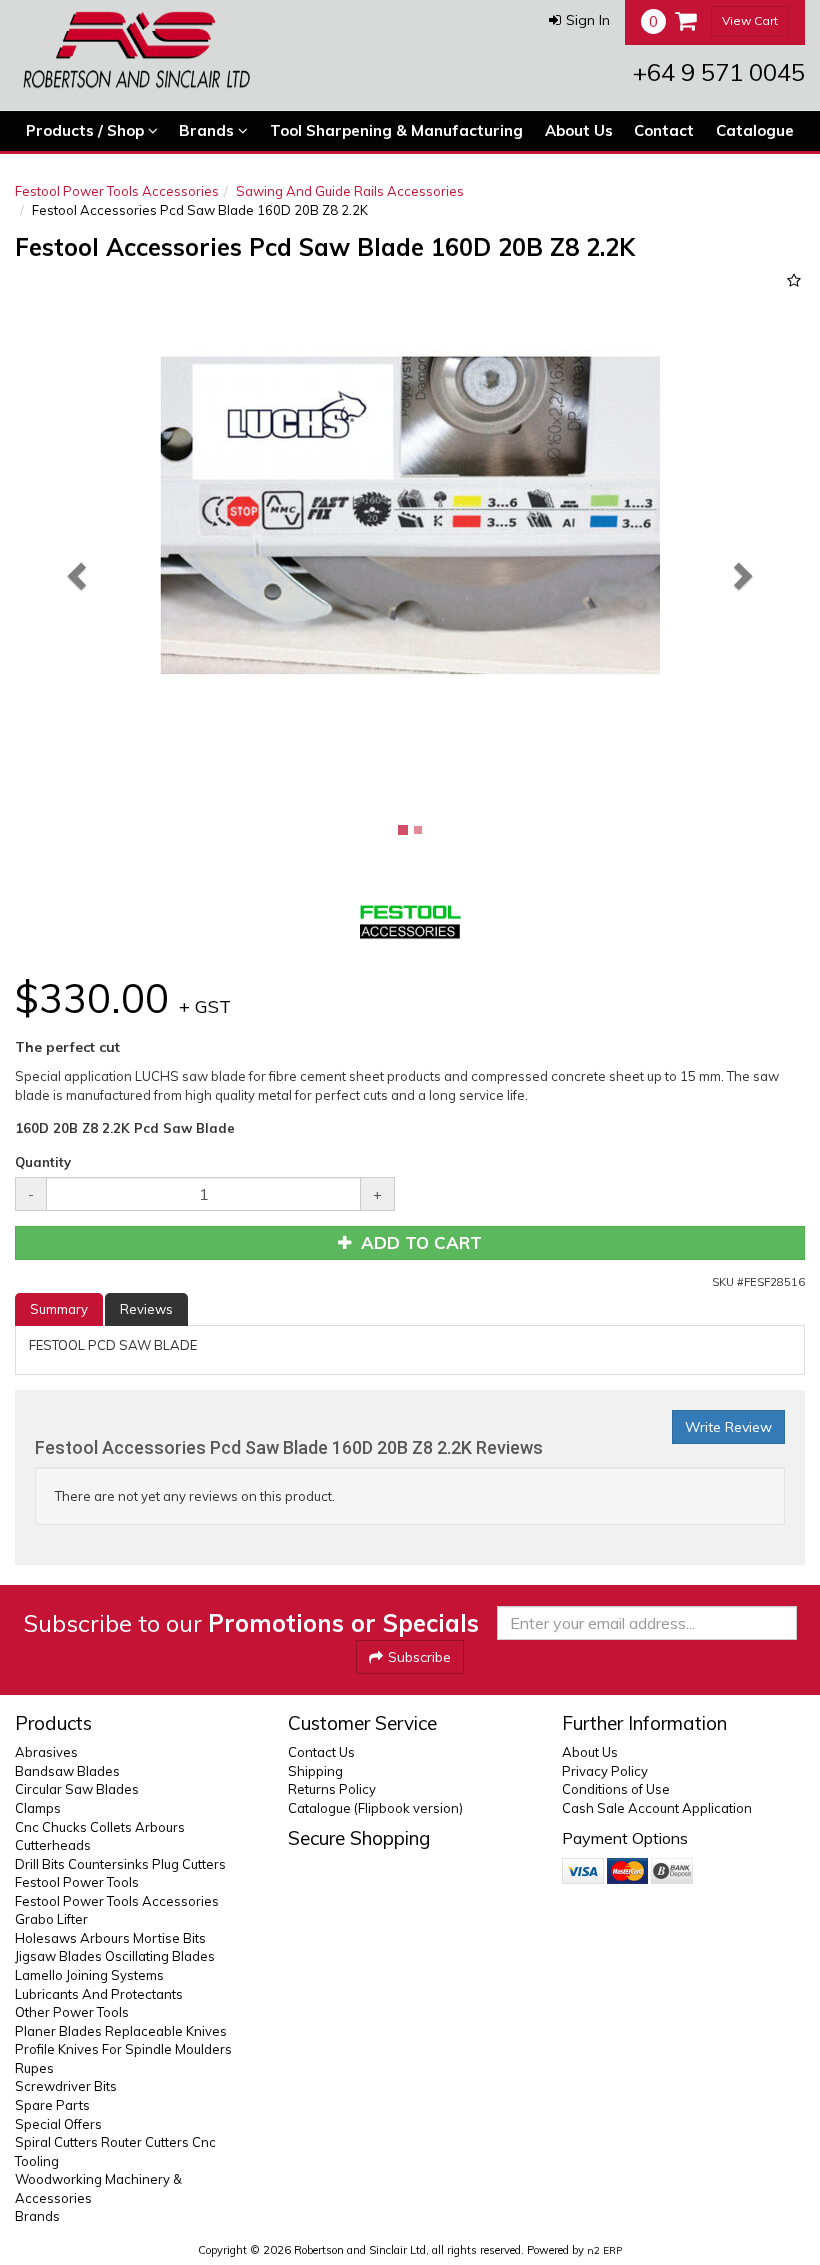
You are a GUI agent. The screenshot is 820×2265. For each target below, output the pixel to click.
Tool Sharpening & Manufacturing (396, 130)
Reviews (146, 1309)
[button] (579, 20)
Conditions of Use (616, 1789)
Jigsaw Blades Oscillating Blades (115, 1956)
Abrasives (46, 1752)
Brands (208, 130)
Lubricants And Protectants (99, 1994)
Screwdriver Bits (66, 2086)
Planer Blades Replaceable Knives (121, 2031)
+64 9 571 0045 (719, 72)
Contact (664, 130)
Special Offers (58, 2124)
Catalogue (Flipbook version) (375, 1808)
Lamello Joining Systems (89, 1975)
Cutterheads (53, 1845)
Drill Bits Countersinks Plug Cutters (120, 1864)
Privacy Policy (605, 1771)
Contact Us (321, 1752)
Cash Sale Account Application (657, 1808)
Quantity (43, 1162)
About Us (579, 130)
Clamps (38, 1808)
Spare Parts (52, 2105)
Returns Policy (332, 1789)
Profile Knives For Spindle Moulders (123, 2049)
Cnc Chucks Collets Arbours (100, 1827)
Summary (59, 1309)
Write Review (728, 1427)
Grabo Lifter (51, 1919)
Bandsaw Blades (67, 1771)
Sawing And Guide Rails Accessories (350, 191)
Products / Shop (87, 130)
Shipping (315, 1771)
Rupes (34, 2068)
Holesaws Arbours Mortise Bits (110, 1938)
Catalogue (755, 130)
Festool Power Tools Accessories (117, 191)
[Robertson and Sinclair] (136, 50)
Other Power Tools (72, 2012)
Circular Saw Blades (77, 1789)
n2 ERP (604, 2250)
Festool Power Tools (77, 1882)
